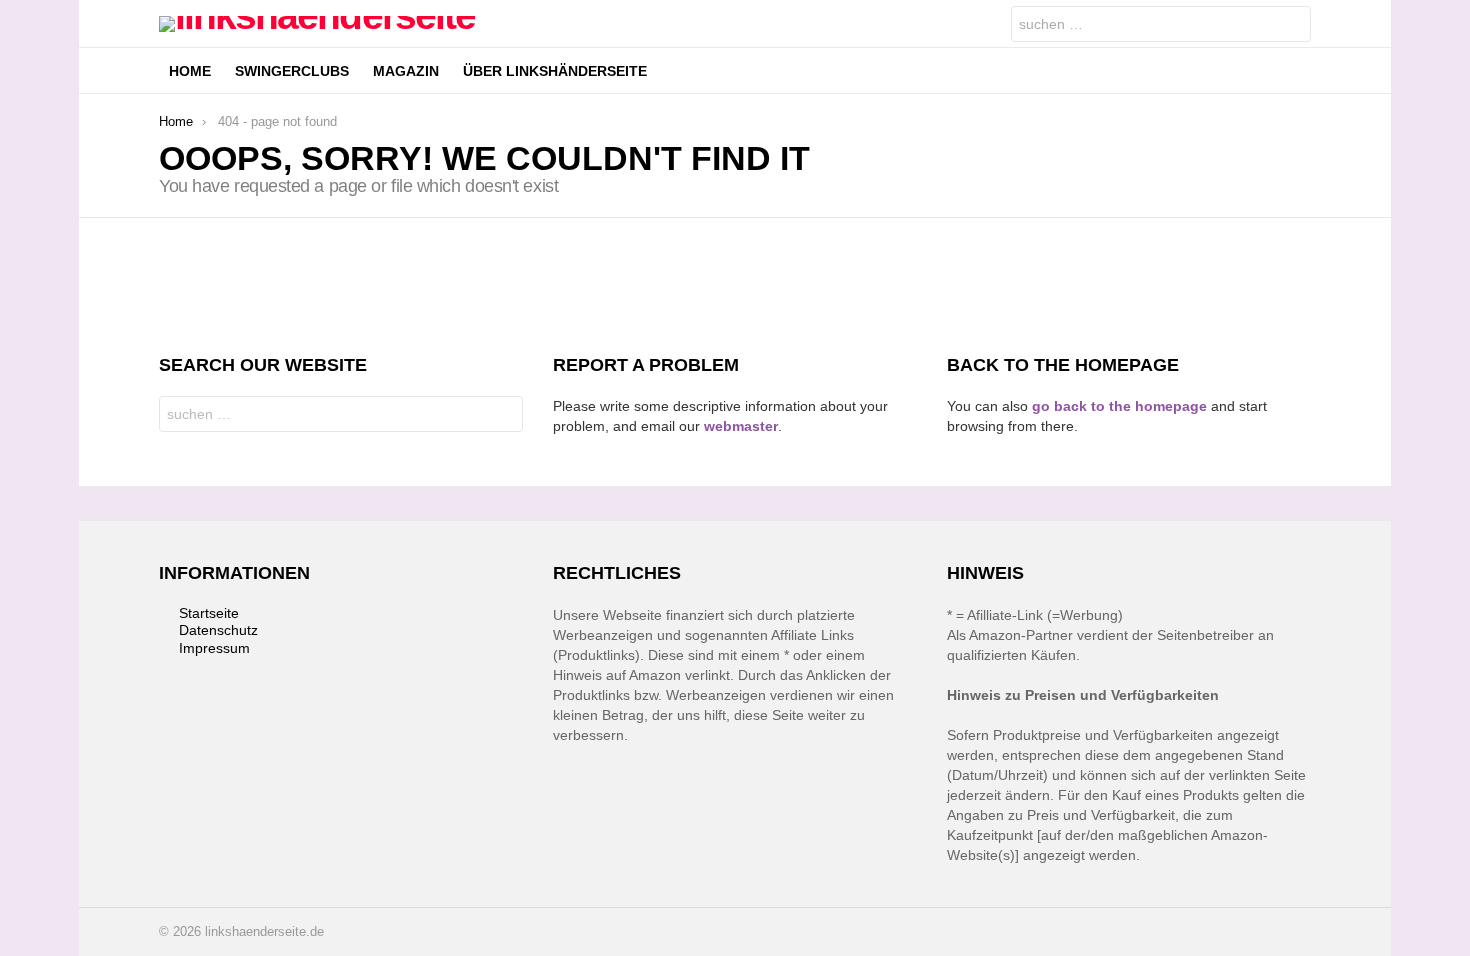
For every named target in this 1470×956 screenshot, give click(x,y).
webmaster (741, 426)
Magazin (406, 71)
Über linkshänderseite (555, 71)
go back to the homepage (1119, 406)
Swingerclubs (292, 71)
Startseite (209, 613)
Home (190, 71)
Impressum (214, 648)
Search (1291, 26)
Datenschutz (218, 630)
